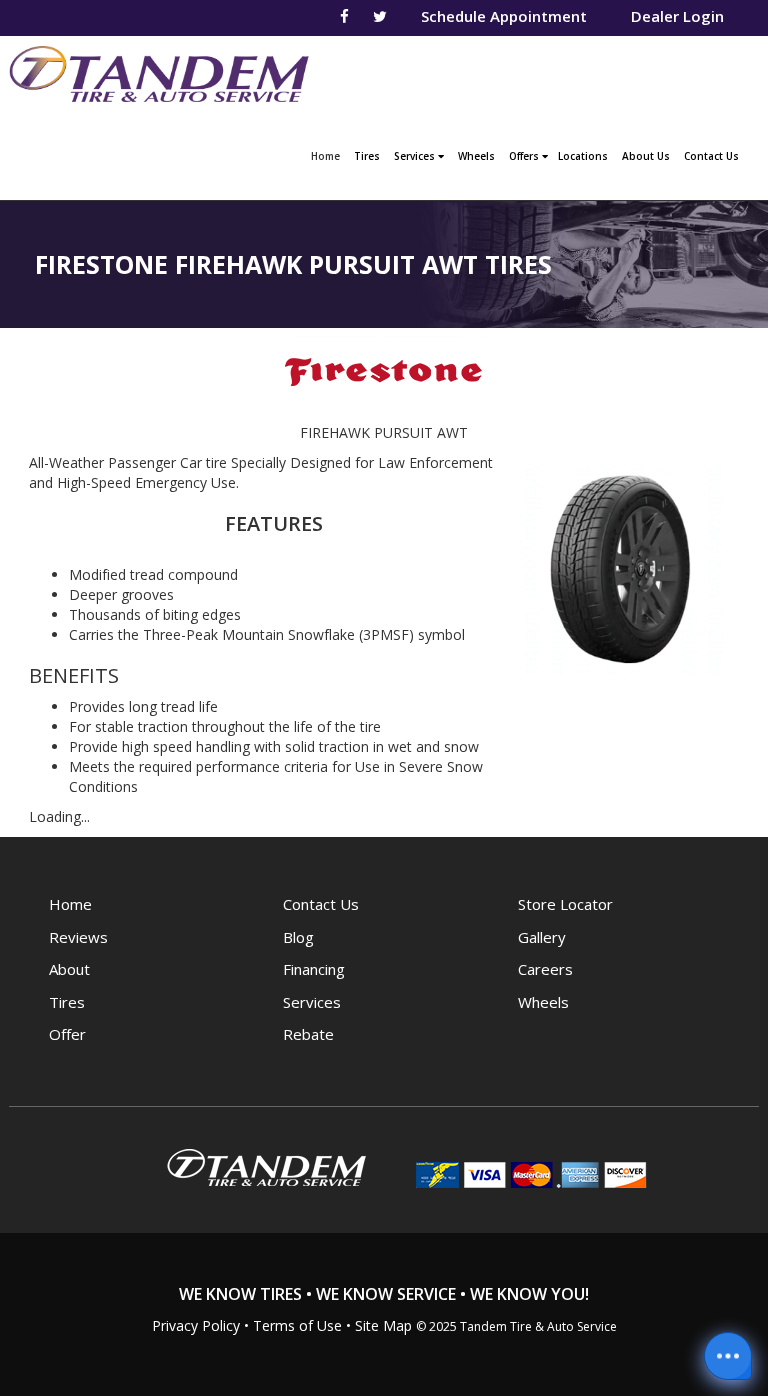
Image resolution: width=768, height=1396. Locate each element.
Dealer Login (677, 16)
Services (416, 156)
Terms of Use (297, 1325)
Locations (583, 156)
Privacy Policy (196, 1325)
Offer (67, 1034)
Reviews (78, 937)
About (69, 969)
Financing (314, 969)
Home (328, 155)
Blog (298, 937)
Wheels (476, 156)
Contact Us (711, 156)
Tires (367, 156)
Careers (545, 969)
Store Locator (565, 904)
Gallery (542, 937)
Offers (525, 156)
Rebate (308, 1034)
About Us (646, 156)
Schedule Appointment (504, 16)
